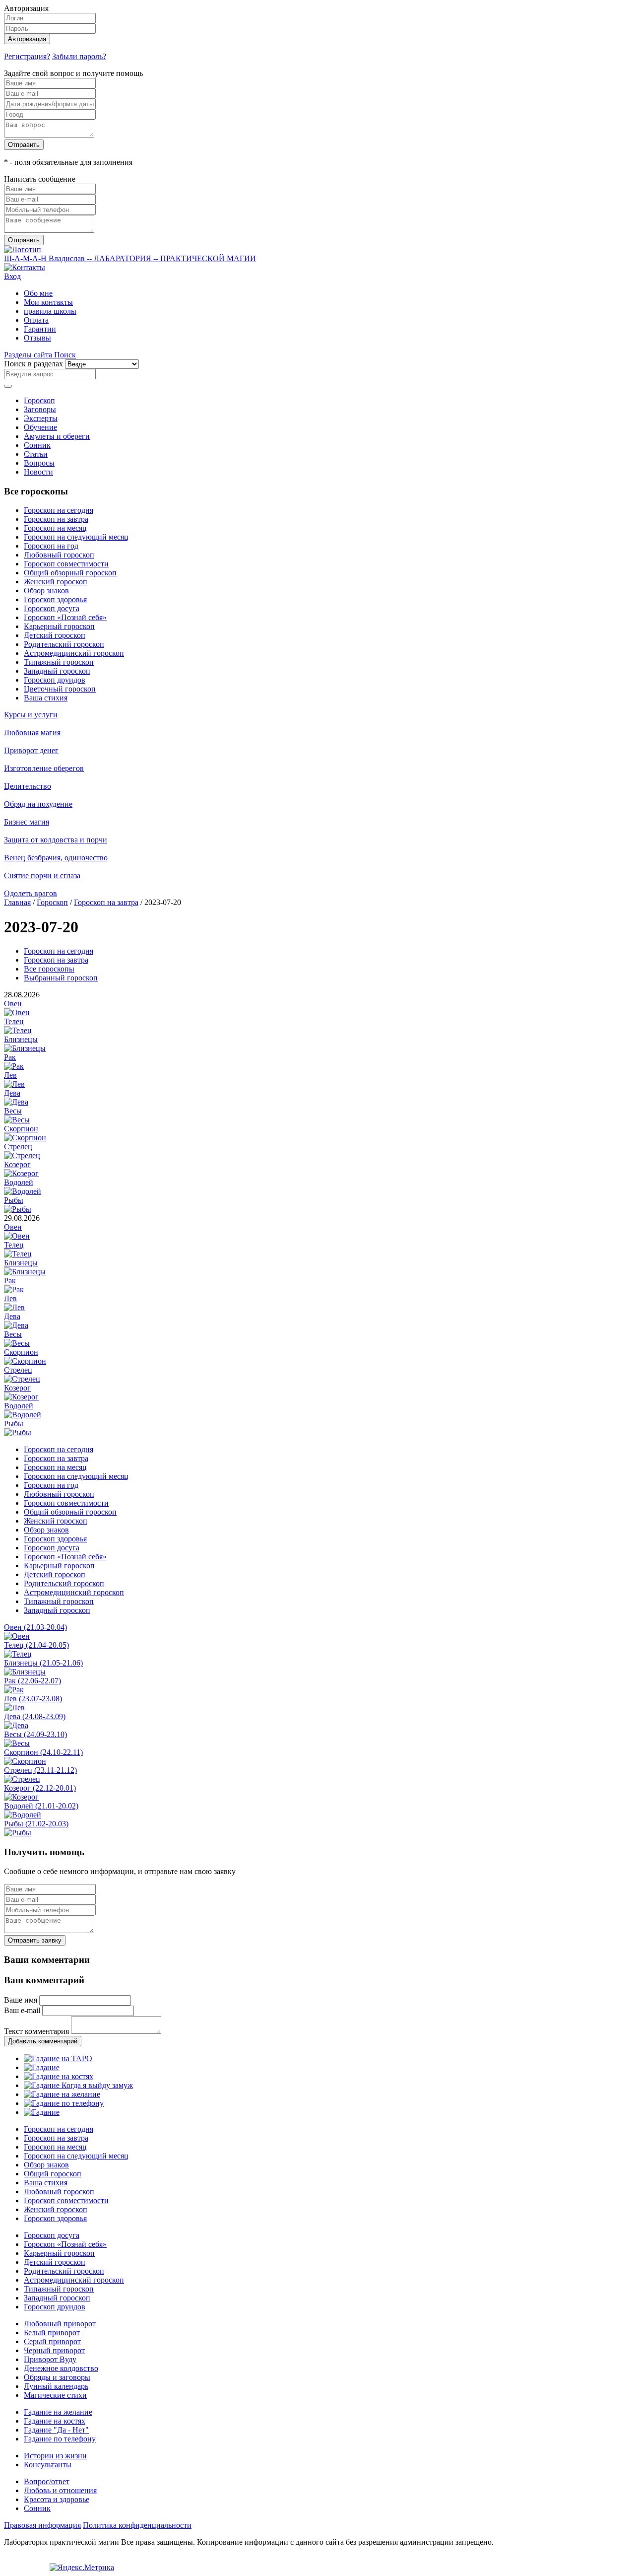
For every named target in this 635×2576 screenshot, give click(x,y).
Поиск (65, 355)
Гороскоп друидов (55, 680)
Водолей (19, 1182)
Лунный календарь (56, 2386)
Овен (13, 1004)
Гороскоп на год (51, 546)
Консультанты (48, 2465)
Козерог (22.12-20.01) (40, 1788)
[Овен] (17, 1012)
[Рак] (14, 1066)
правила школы (50, 311)
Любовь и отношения (60, 2490)
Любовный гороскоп (59, 555)
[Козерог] (21, 1173)
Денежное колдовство (61, 2368)
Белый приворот (52, 2332)
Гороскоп (39, 400)
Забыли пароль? (79, 56)
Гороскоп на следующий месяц (76, 537)
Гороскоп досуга (52, 608)
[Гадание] (42, 2067)
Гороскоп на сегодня (59, 510)
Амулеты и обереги (57, 436)
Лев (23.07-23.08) (33, 1699)
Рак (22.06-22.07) (32, 1681)
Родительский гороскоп (64, 644)
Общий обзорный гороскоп (70, 573)
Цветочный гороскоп (60, 689)
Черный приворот (54, 2350)
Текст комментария (36, 2031)
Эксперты (41, 418)
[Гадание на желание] (62, 2094)
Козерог (17, 1164)
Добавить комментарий (43, 2041)
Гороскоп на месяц (55, 528)
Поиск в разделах (33, 364)
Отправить (24, 145)
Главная (17, 902)
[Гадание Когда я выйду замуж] (78, 2085)
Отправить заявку (35, 1940)
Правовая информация (42, 2525)
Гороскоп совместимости (66, 564)
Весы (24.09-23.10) (35, 1734)
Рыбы (14, 1200)
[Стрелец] (22, 1155)
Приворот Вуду (50, 2359)
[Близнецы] (25, 1048)
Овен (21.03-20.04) (35, 1627)
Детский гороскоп (55, 635)
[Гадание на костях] (59, 2076)
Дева (12, 1093)
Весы (13, 1111)
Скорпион (21, 1129)
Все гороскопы (49, 969)
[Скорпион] (25, 1138)
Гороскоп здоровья (55, 599)
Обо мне (38, 293)
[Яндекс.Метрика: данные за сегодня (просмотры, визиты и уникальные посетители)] (82, 2568)
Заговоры (40, 409)
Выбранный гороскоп (61, 978)
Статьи (36, 454)
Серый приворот (52, 2341)
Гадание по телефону (60, 2439)
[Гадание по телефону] (64, 2103)
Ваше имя (21, 2000)
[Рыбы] (18, 1209)
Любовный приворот (60, 2324)
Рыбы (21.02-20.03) (36, 1824)
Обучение (40, 427)
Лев (10, 1075)
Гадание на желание (58, 2412)
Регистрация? (27, 56)
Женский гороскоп (56, 582)
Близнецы (21, 1039)
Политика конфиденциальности (137, 2525)
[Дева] (16, 1102)
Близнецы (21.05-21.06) (43, 1663)
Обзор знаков (46, 591)
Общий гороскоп (53, 2174)
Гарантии (40, 329)
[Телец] (18, 1030)
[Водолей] (23, 1191)
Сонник (37, 445)
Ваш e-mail (22, 2010)
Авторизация (27, 39)
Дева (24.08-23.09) (35, 1716)
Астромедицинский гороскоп (74, 653)
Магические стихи (55, 2395)
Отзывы (37, 338)
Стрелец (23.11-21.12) (40, 1770)
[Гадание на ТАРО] (58, 2058)
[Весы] (17, 1120)
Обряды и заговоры (57, 2377)
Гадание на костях (55, 2421)
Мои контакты (48, 302)
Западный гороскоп (57, 671)
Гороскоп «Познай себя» (65, 617)
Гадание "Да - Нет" (56, 2430)
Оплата (36, 320)
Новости (38, 472)
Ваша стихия (46, 698)
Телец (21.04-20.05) (36, 1645)
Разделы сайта (29, 355)
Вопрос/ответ (47, 2481)
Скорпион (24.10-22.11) (43, 1752)
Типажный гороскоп (59, 662)
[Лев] (14, 1084)
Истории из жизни (55, 2456)
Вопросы (39, 463)
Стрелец (18, 1147)
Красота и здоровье (57, 2499)
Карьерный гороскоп (59, 626)
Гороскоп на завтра (56, 519)
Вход (12, 276)
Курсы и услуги (31, 715)
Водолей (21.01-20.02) (41, 1806)
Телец (14, 1021)
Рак (10, 1057)
